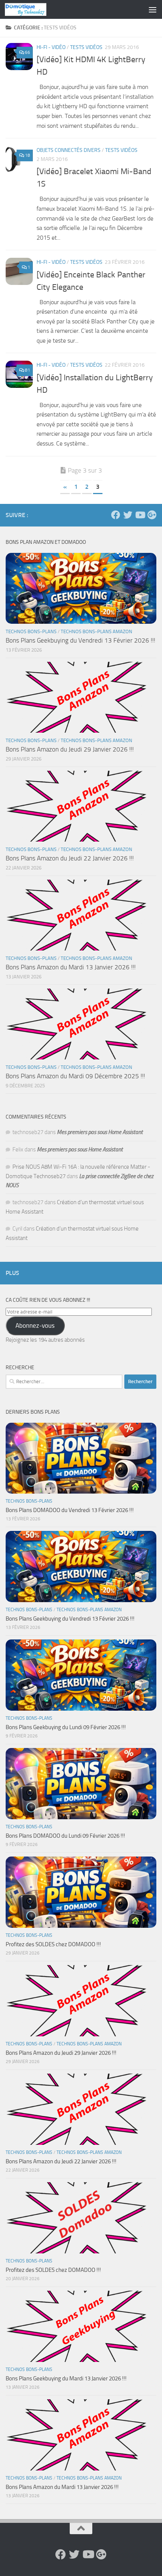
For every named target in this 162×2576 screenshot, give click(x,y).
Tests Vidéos (86, 47)
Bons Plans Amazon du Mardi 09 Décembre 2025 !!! (75, 1076)
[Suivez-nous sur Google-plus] (152, 515)
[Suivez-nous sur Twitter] (128, 515)
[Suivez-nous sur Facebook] (116, 515)
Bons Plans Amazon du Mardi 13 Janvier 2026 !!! (71, 967)
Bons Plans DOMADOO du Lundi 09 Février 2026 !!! (65, 1836)
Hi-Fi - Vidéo (51, 47)
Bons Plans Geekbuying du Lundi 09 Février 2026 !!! (66, 1727)
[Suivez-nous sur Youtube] (140, 515)
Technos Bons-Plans (31, 631)
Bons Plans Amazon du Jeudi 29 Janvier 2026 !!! (70, 749)
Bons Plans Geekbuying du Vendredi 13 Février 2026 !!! (80, 640)
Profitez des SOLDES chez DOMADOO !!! (53, 1944)
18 (28, 155)
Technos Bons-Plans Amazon (96, 631)
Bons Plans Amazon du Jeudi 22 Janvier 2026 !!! (70, 858)
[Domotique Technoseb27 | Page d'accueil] (33, 9)
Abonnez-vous (35, 1325)
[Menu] (153, 9)
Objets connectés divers (69, 150)
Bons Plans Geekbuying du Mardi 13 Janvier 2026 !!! (66, 2379)
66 (28, 52)
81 (28, 370)
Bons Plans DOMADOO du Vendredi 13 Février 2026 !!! (70, 1510)
